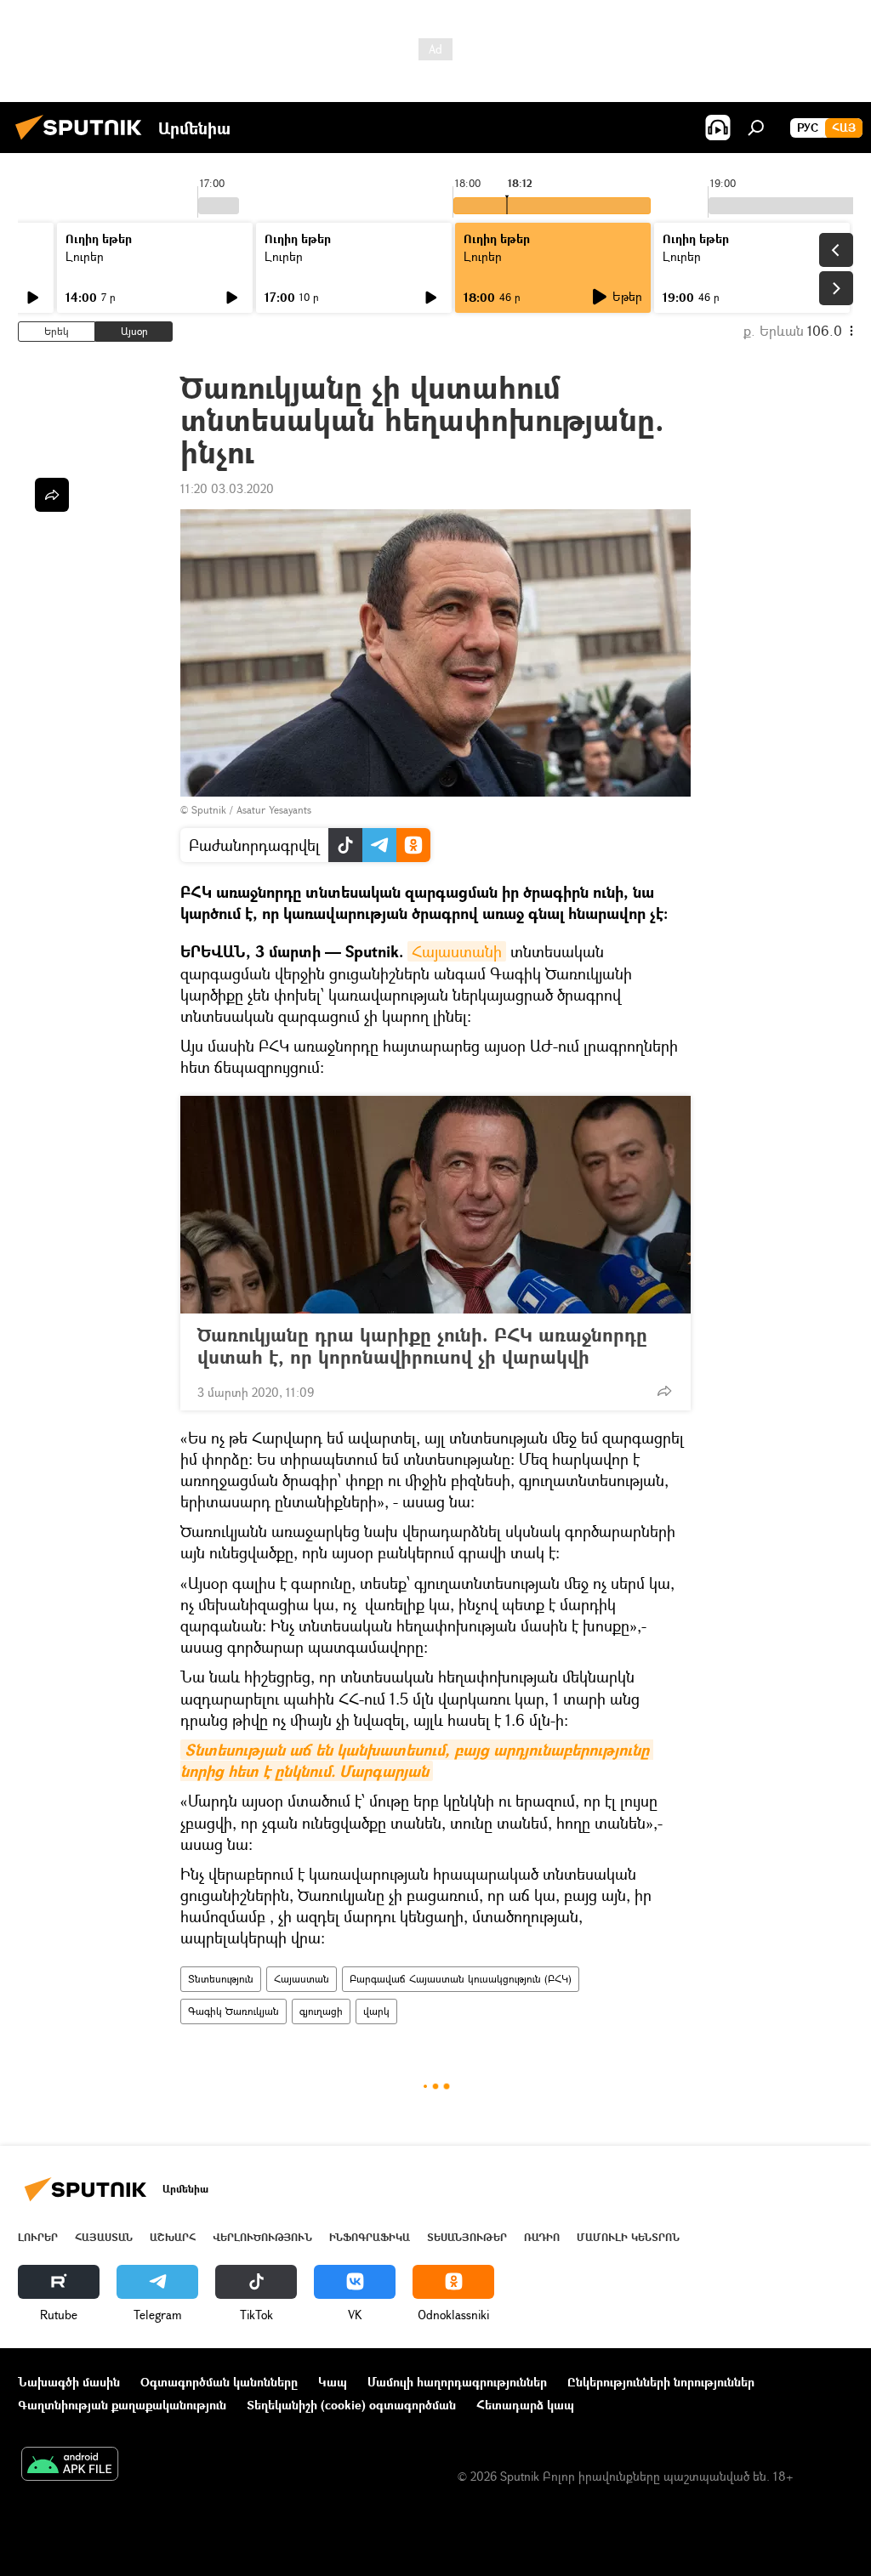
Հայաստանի (457, 951)
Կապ (333, 2382)
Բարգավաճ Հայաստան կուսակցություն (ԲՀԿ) (461, 1979)
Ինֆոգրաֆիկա (370, 2237)
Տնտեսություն (221, 1979)
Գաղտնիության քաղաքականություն (122, 2405)
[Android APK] (70, 2465)
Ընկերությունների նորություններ (661, 2382)
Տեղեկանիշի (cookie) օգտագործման (351, 2405)
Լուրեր (85, 256)
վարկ (376, 2011)
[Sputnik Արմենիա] (83, 142)
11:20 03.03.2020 (227, 488)
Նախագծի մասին (69, 2382)
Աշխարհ (173, 2237)
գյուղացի (321, 2011)
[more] (664, 1391)
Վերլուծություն (262, 2237)
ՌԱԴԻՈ (542, 2237)
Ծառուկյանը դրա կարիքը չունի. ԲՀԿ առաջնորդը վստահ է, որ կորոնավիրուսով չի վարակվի (422, 1346)
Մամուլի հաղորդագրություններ (457, 2382)
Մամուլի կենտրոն (628, 2237)
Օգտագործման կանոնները (219, 2382)
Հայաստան (302, 1979)
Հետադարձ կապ (525, 2405)
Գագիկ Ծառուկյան (233, 2011)
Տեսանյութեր (467, 2237)
